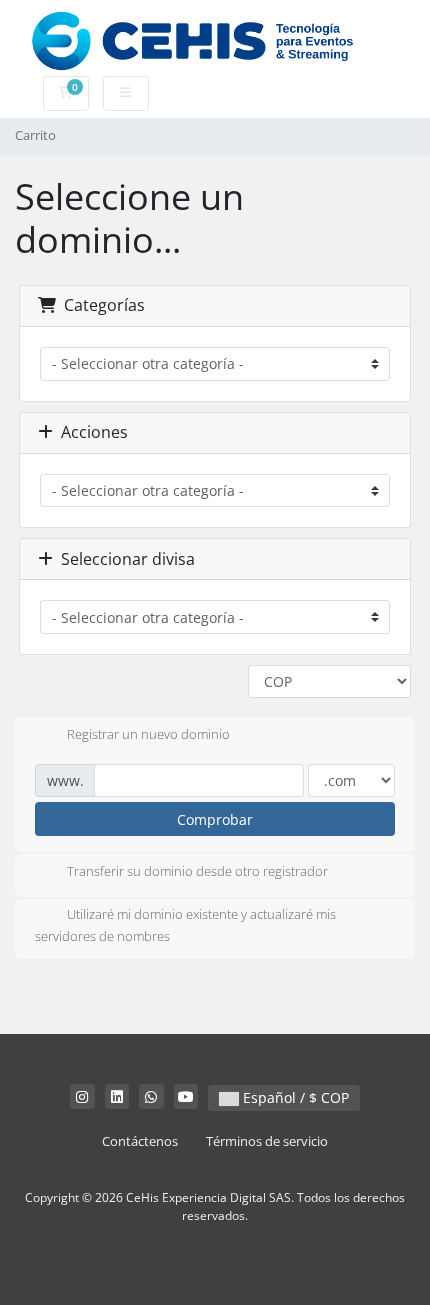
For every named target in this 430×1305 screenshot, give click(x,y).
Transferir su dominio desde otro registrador (197, 871)
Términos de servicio (267, 1141)
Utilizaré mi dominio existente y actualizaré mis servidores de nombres (185, 925)
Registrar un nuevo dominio (148, 734)
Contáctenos (140, 1141)
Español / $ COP (294, 1097)
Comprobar (215, 819)
